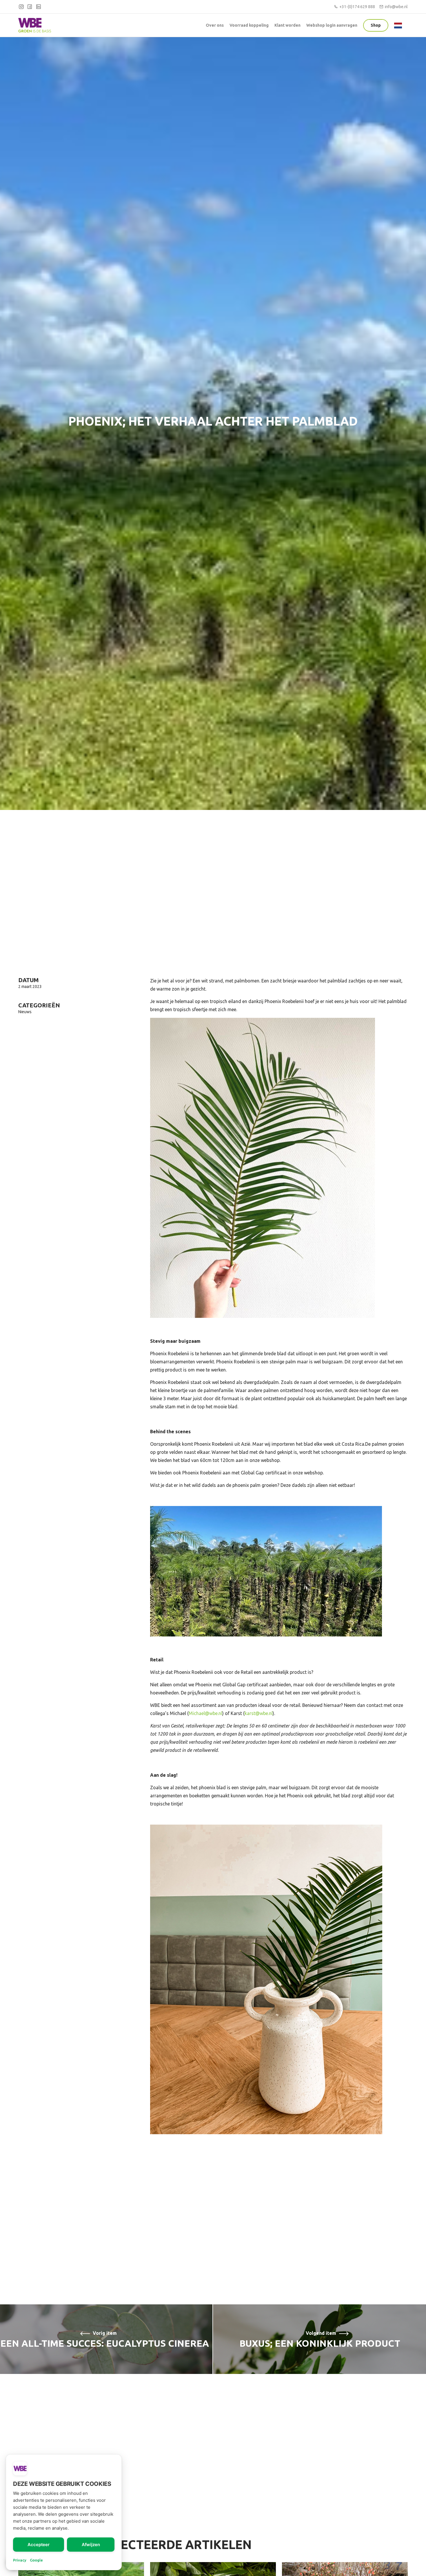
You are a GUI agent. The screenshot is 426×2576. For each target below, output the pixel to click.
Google (36, 2560)
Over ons (215, 25)
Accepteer (39, 2545)
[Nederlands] (399, 25)
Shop (376, 25)
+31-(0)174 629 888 (357, 7)
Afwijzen (91, 2545)
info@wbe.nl (396, 7)
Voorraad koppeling (249, 25)
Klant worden (287, 25)
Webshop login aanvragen (332, 25)
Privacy (20, 2560)
